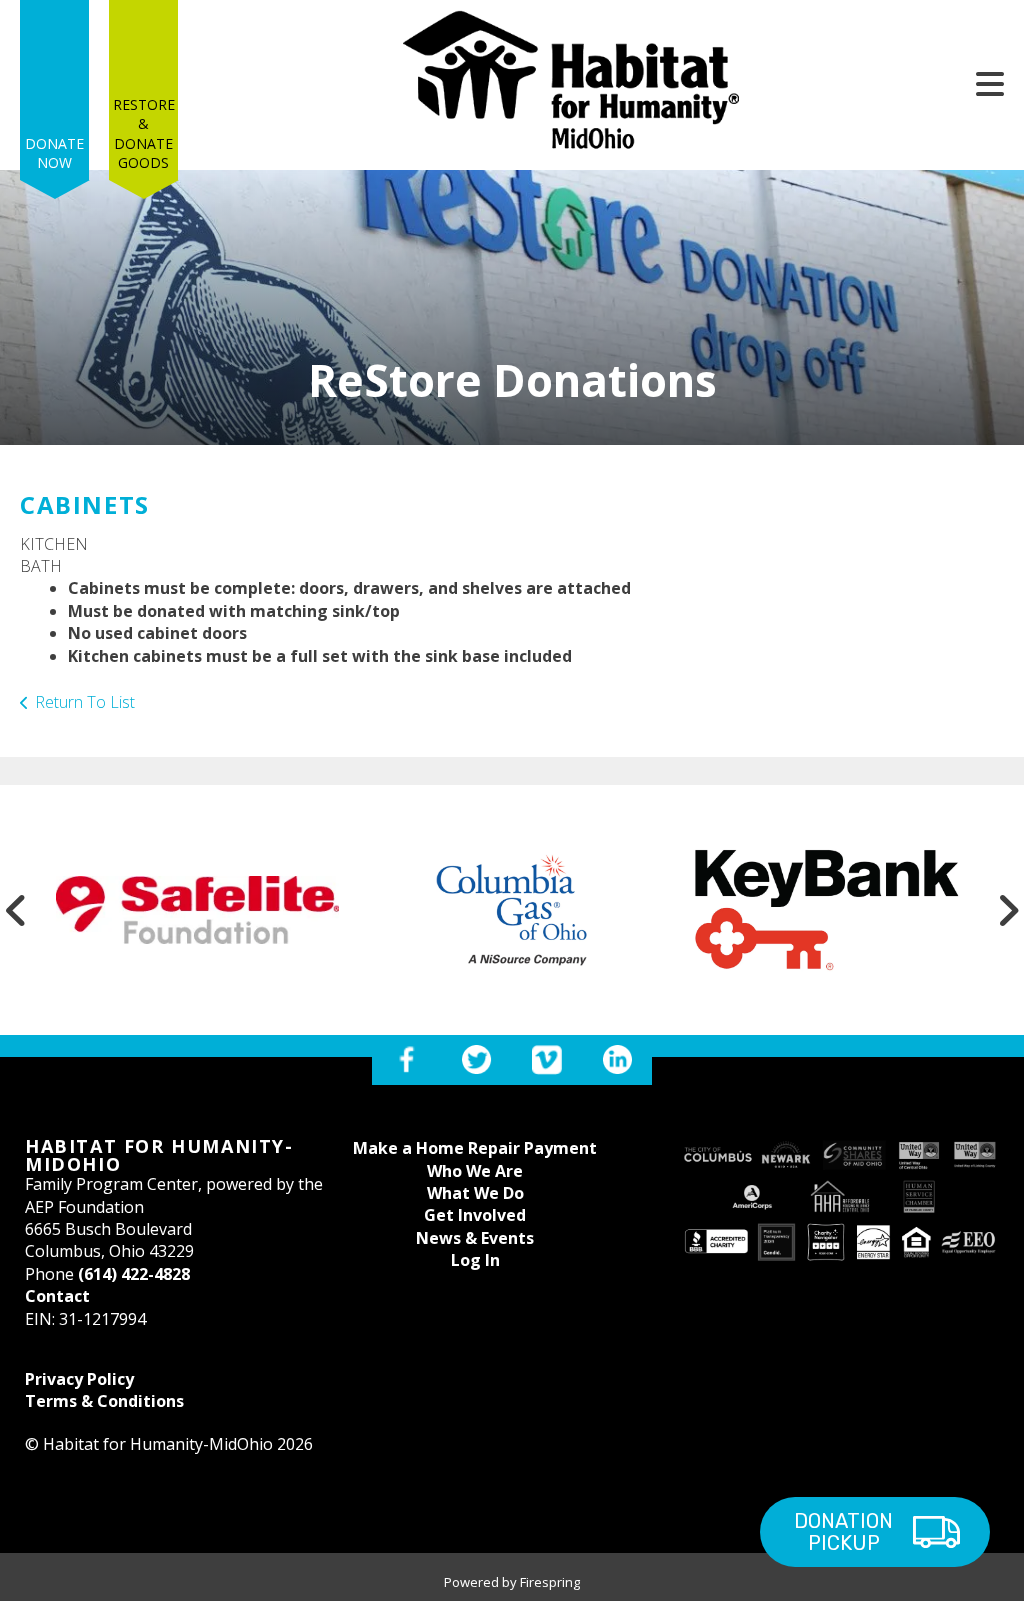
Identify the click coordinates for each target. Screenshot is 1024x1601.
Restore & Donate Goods (144, 134)
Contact (57, 1296)
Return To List (85, 702)
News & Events (475, 1238)
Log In (475, 1260)
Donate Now (54, 153)
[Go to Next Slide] (1008, 910)
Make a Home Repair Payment (475, 1148)
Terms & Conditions (104, 1401)
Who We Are (475, 1171)
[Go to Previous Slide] (16, 910)
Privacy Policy (79, 1379)
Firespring (550, 1582)
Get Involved (475, 1215)
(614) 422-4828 (134, 1274)
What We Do (475, 1193)
